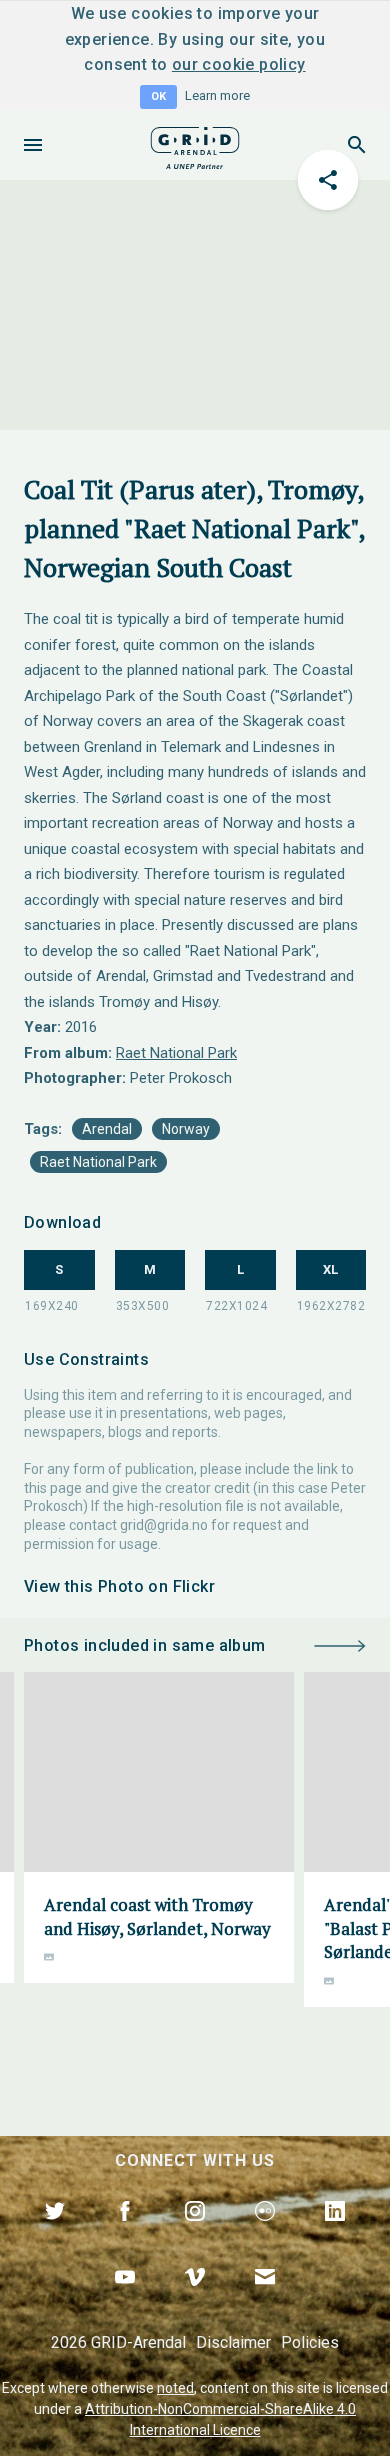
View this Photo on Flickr (119, 1586)
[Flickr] (265, 2234)
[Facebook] (125, 2234)
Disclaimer (233, 2342)
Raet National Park (176, 1053)
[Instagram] (195, 2234)
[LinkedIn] (335, 2234)
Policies (310, 2342)
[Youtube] (125, 2300)
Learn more (217, 95)
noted (175, 2388)
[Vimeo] (195, 2300)
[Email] (265, 2300)
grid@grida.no (164, 1525)
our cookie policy (239, 64)
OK (158, 96)
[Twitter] (55, 2234)
